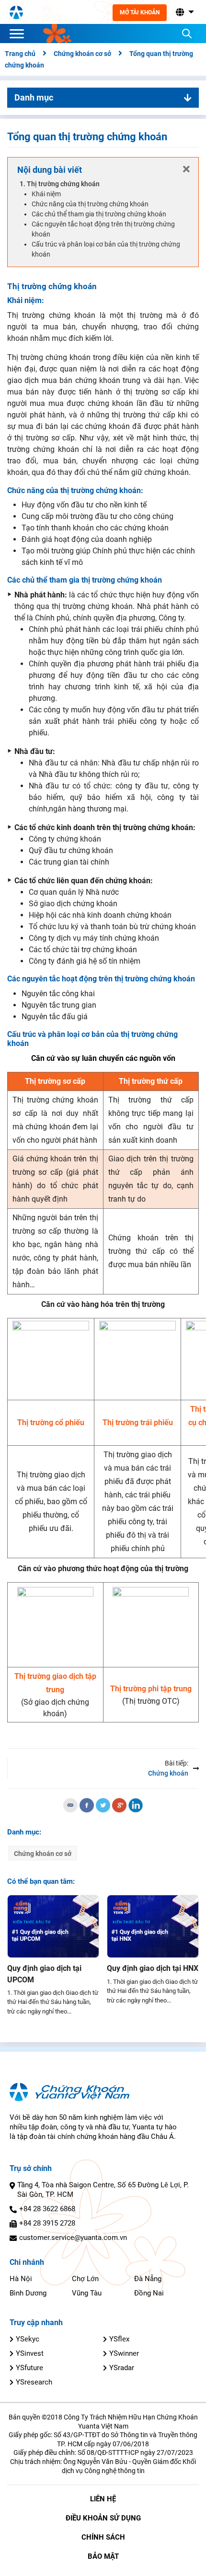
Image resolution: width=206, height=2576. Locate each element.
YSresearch (34, 2382)
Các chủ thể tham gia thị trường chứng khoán (99, 214)
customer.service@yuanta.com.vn (73, 2238)
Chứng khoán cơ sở (43, 1854)
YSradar (122, 2368)
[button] (184, 12)
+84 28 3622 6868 (47, 2209)
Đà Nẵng (148, 2279)
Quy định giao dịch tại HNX (153, 1968)
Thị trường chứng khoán (63, 184)
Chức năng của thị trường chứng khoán (90, 204)
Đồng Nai (149, 2293)
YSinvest (30, 2353)
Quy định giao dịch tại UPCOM (44, 1974)
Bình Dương (28, 2293)
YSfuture (29, 2368)
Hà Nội (21, 2279)
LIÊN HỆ (103, 2499)
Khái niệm (46, 194)
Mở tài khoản (140, 12)
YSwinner (124, 2353)
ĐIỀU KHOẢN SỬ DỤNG (103, 2518)
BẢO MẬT (103, 2556)
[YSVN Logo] (16, 12)
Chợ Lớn (85, 2279)
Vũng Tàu (87, 2293)
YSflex (119, 2339)
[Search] (187, 34)
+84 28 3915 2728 (47, 2223)
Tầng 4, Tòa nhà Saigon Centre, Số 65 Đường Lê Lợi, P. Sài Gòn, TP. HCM (103, 2190)
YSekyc (28, 2339)
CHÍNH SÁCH (103, 2537)
